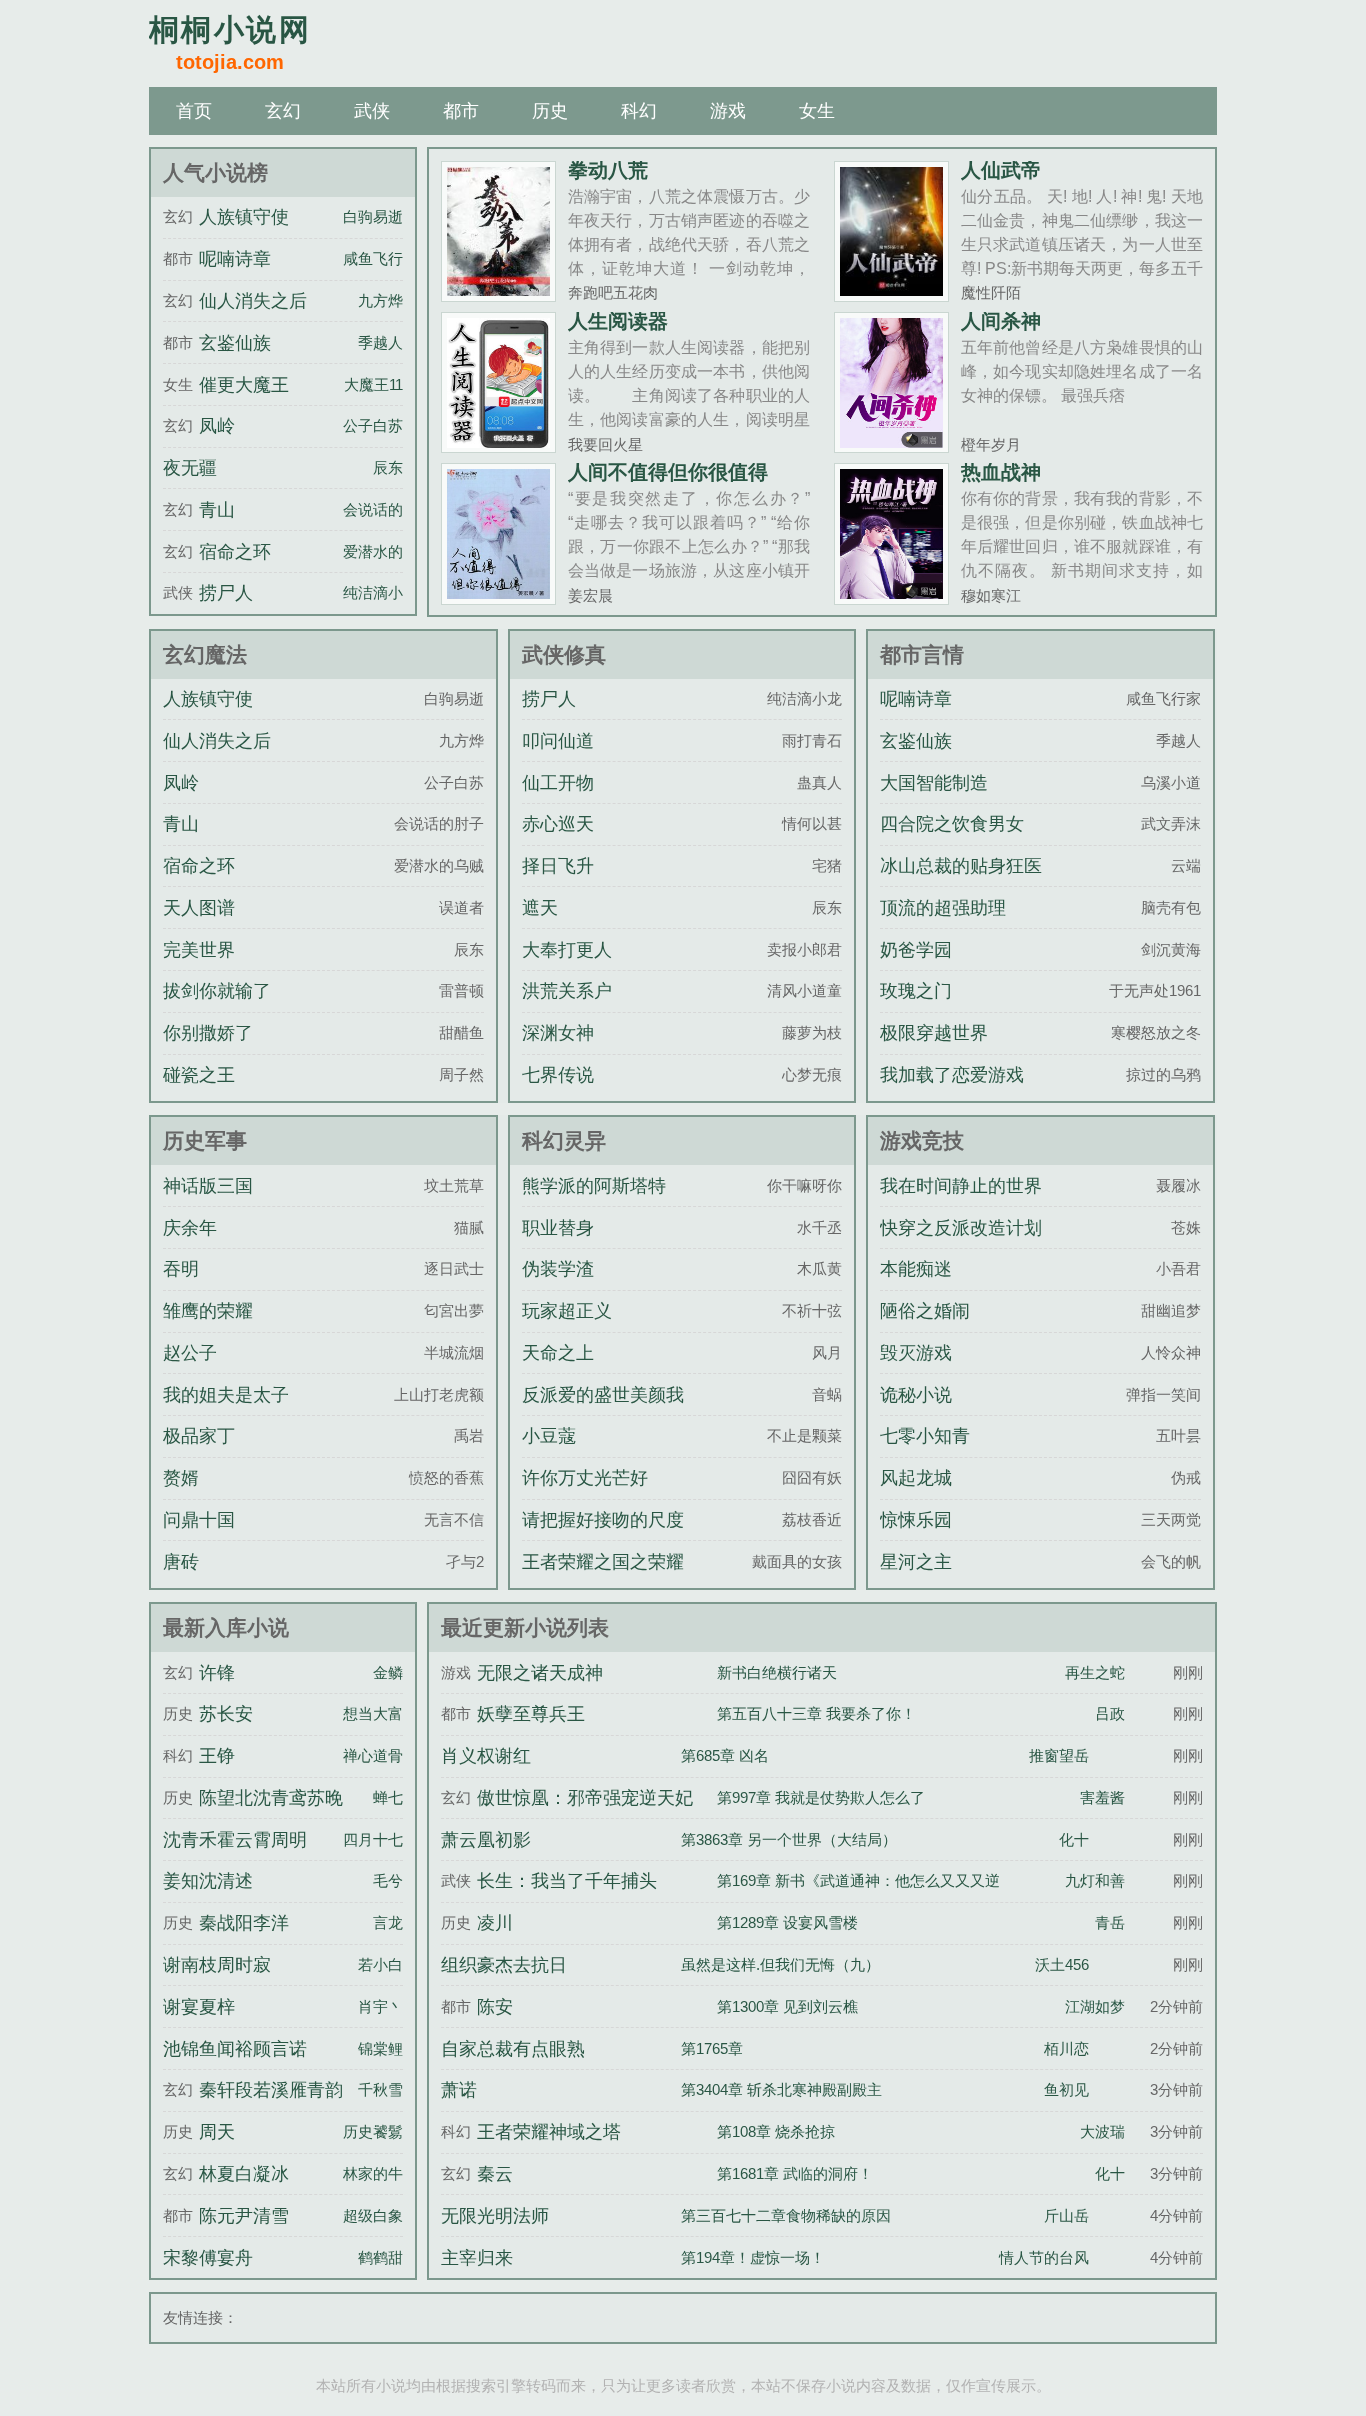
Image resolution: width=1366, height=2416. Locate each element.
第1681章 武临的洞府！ (795, 2173)
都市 (461, 111)
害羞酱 (1102, 1797)
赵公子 (190, 1353)
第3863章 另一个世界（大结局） (789, 1839)
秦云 (495, 2174)
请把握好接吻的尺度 (603, 1520)
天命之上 (558, 1353)
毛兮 (388, 1880)
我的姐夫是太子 (226, 1395)
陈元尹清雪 (244, 2216)
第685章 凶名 (725, 1755)
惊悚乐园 (916, 1520)
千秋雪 (380, 2089)
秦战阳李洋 (244, 1923)
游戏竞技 (922, 1140)
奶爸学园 (916, 950)
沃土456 (1062, 1964)
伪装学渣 (558, 1269)
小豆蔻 (549, 1436)
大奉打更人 (567, 950)
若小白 (380, 1964)
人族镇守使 (244, 217)
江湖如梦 (1095, 2006)
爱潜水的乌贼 (388, 551)
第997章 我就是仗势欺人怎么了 (821, 1797)
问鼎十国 (199, 1520)
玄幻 (283, 111)
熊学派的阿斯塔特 (594, 1186)
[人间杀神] (891, 444)
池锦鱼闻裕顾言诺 (235, 2049)
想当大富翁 (380, 1713)
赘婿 (181, 1478)
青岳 (1110, 1922)
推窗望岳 (1059, 1755)
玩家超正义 (567, 1311)
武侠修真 (564, 654)
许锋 (217, 1673)
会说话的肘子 (388, 509)
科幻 (639, 111)
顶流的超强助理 (943, 908)
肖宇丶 (380, 2006)
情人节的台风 (1044, 2257)
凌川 (495, 1923)
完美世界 (199, 950)
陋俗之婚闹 (925, 1311)
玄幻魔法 (205, 654)
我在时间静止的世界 (961, 1186)
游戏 (728, 111)
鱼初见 (1066, 2089)
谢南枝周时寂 (217, 1965)
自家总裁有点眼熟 (513, 2049)
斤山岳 (1066, 2215)
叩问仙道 (558, 741)
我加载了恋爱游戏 (952, 1075)
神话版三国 (208, 1186)
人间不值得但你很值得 (668, 472)
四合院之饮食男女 (952, 824)
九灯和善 (1095, 1880)
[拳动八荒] (498, 293)
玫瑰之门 (916, 991)
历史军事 (205, 1140)
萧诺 (459, 2090)
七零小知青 (925, 1436)
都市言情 (922, 654)
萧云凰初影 (486, 1840)
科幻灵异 (564, 1140)
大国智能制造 (934, 783)
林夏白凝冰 (244, 2174)
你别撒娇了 (208, 1033)
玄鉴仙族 (235, 343)
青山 (217, 510)
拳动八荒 (608, 170)
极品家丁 (199, 1436)
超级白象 (373, 2215)
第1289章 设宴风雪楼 (787, 1922)
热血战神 (1001, 472)
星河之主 (916, 1562)
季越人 (380, 342)
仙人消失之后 (253, 301)
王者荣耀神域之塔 (549, 2132)
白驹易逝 (373, 216)
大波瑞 (1102, 2131)
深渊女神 (558, 1033)
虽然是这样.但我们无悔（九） (780, 1964)
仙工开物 (558, 783)
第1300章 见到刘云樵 (787, 2006)
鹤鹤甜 (380, 2257)
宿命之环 (235, 552)
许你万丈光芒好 (585, 1478)
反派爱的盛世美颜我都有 (603, 1413)
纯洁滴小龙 (380, 592)
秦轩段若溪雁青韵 (271, 2090)
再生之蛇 (1095, 1672)
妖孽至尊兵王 (531, 1714)
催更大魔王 (244, 385)
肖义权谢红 (486, 1756)
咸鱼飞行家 (380, 258)
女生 (817, 111)
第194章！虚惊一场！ (753, 2257)
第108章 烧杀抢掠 (776, 2131)
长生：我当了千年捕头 (567, 1881)
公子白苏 (373, 425)
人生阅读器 (618, 321)
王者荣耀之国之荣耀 (603, 1562)
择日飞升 (558, 866)
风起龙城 (916, 1478)
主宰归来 (477, 2258)
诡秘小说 (916, 1395)
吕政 (1110, 1713)
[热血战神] (891, 596)
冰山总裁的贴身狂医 (961, 866)
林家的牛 (373, 2173)
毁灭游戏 (916, 1353)
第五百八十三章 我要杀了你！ (816, 1713)
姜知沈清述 (208, 1881)
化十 (1074, 1839)
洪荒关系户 (567, 991)
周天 (217, 2132)
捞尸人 (226, 593)
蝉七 (388, 1797)
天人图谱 (199, 908)
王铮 (217, 1756)
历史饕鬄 (373, 2131)
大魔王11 (373, 384)
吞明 (181, 1269)
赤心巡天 (558, 824)
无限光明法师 (495, 2216)
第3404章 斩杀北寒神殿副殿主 (781, 2089)
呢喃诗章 (235, 259)
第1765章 (712, 2048)
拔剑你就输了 (217, 991)
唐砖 (181, 1562)
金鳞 (388, 1672)
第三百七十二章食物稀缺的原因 (786, 2215)
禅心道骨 (373, 1755)
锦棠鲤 (380, 2048)
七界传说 (558, 1075)
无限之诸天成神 (540, 1673)
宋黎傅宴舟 (208, 2258)
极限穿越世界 (934, 1033)
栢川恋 (1066, 2048)
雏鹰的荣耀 (208, 1311)
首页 (194, 111)
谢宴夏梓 (199, 2007)
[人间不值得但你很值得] (498, 596)
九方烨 (380, 300)
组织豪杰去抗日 (504, 1965)
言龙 (388, 1922)
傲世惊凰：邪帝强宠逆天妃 (585, 1798)
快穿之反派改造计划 (961, 1228)
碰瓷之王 (199, 1075)
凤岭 (217, 426)
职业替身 (558, 1228)
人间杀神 (1001, 321)
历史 (550, 111)
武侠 (372, 111)
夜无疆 (190, 468)
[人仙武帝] (891, 293)
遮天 (540, 908)
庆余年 (190, 1228)
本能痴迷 (916, 1269)
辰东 (388, 467)
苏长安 (226, 1714)
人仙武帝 (1001, 170)
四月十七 (373, 1839)
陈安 (495, 2007)
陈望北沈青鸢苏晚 (271, 1798)
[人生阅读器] (498, 444)
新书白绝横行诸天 (777, 1672)
